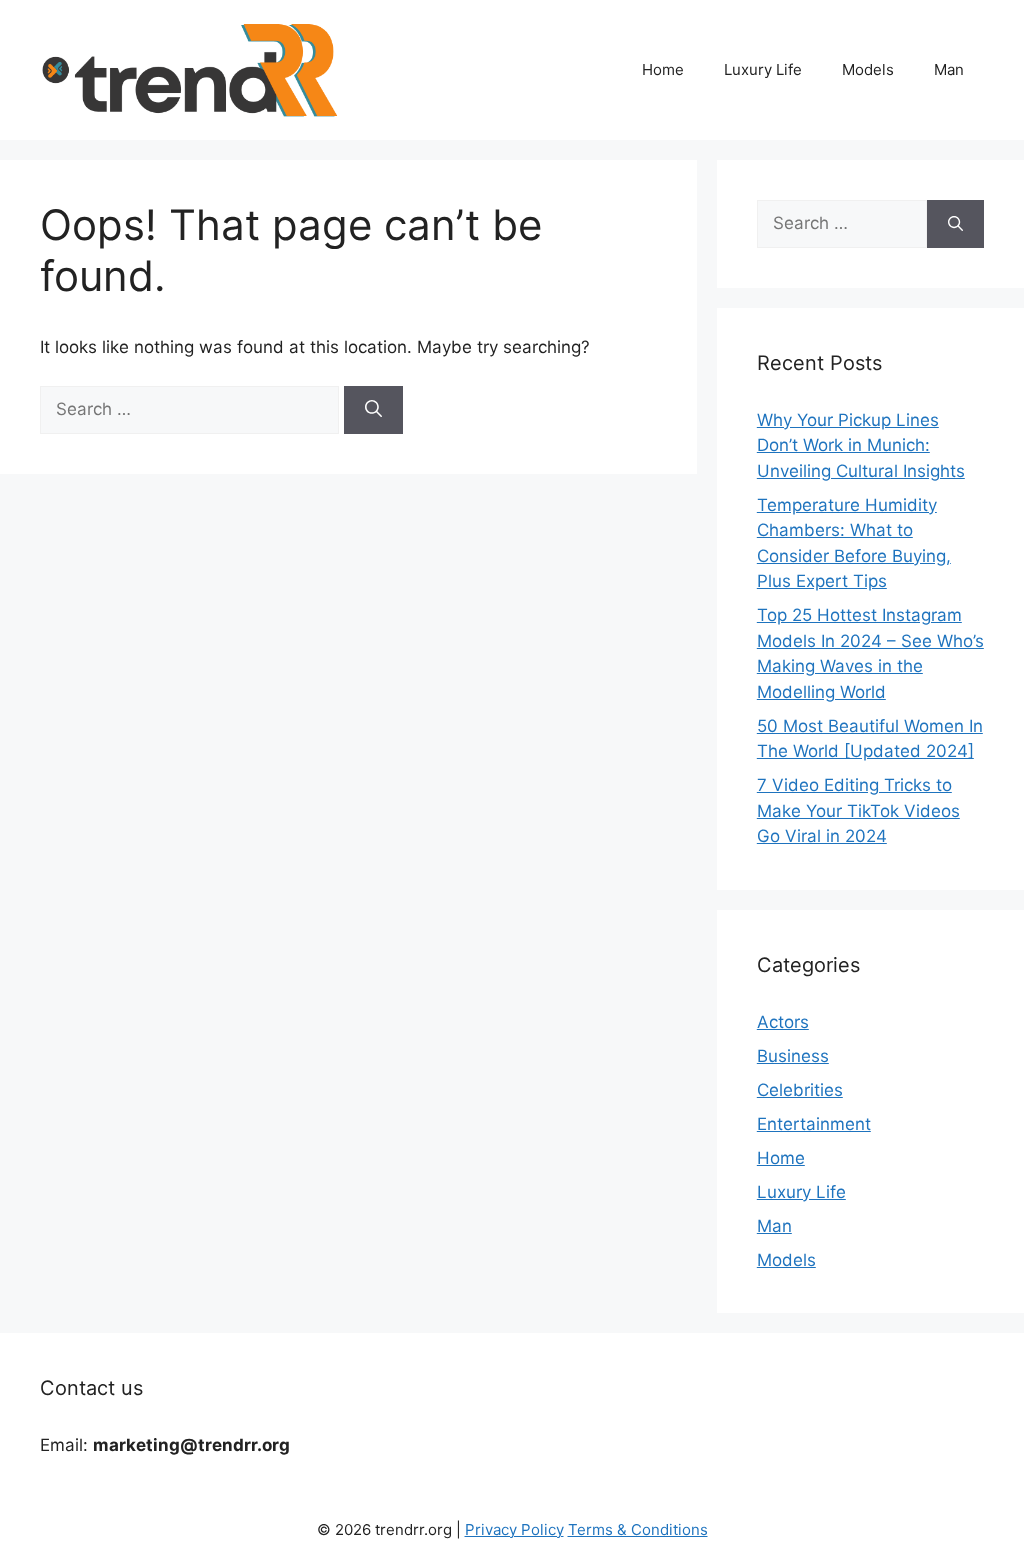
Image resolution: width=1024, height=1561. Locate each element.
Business (793, 1056)
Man (949, 69)
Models (868, 69)
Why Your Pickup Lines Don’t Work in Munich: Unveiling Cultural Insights (861, 445)
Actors (783, 1022)
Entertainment (814, 1124)
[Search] (373, 410)
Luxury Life (763, 69)
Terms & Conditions (638, 1529)
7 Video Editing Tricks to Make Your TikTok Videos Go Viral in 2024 (858, 810)
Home (663, 69)
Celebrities (800, 1090)
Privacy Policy (514, 1529)
